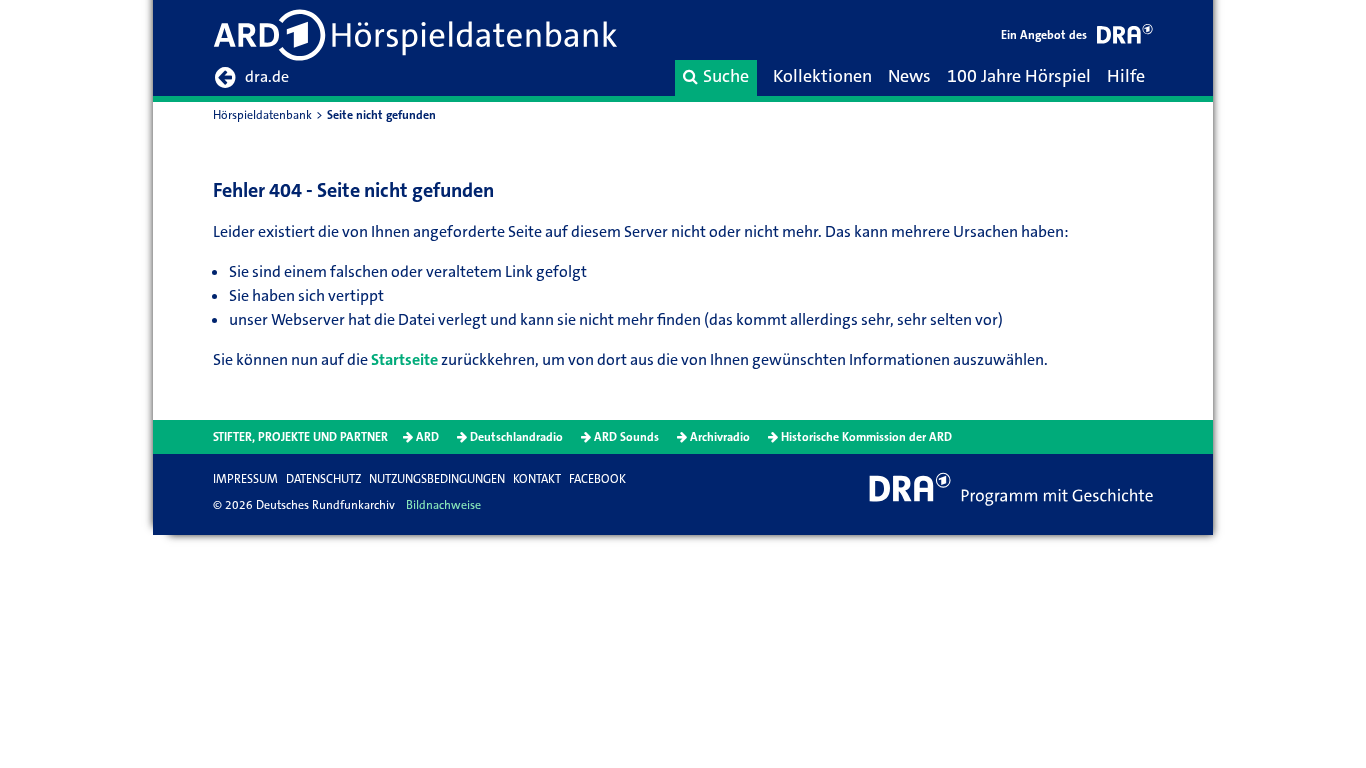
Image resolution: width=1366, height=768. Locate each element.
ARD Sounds (626, 437)
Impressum (245, 479)
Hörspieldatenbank (262, 115)
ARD (427, 437)
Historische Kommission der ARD (866, 437)
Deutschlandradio (516, 437)
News (909, 76)
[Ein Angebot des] (1125, 37)
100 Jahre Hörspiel (1019, 76)
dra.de (267, 76)
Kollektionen (822, 76)
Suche (726, 76)
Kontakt (537, 479)
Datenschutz (323, 479)
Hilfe (1126, 76)
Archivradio (720, 437)
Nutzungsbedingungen (437, 479)
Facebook (597, 479)
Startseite (404, 359)
